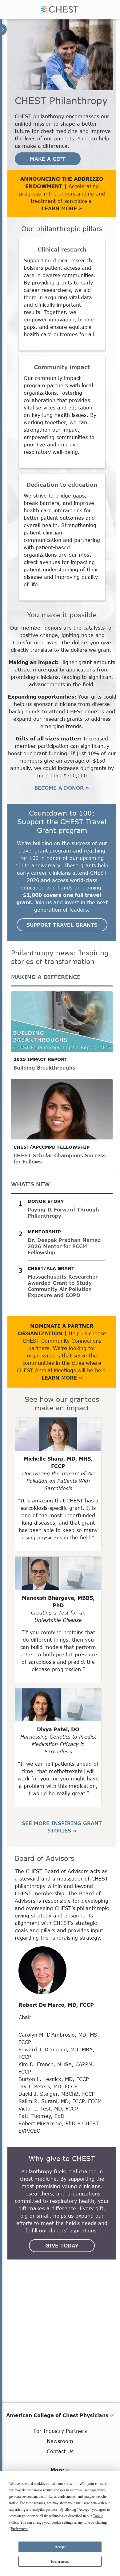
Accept (60, 2547)
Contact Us (60, 2451)
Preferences (60, 2562)
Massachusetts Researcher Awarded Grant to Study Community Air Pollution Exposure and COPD (63, 1286)
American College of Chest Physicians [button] (57, 2415)
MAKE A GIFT (48, 159)
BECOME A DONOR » (62, 788)
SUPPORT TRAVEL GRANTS (62, 925)
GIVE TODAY (62, 2245)
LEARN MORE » (62, 208)
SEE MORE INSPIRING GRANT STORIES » (62, 1827)
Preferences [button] (19, 2529)
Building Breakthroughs (44, 1068)
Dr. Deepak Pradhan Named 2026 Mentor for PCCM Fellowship (64, 1246)
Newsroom (60, 2441)
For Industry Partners (60, 2431)
